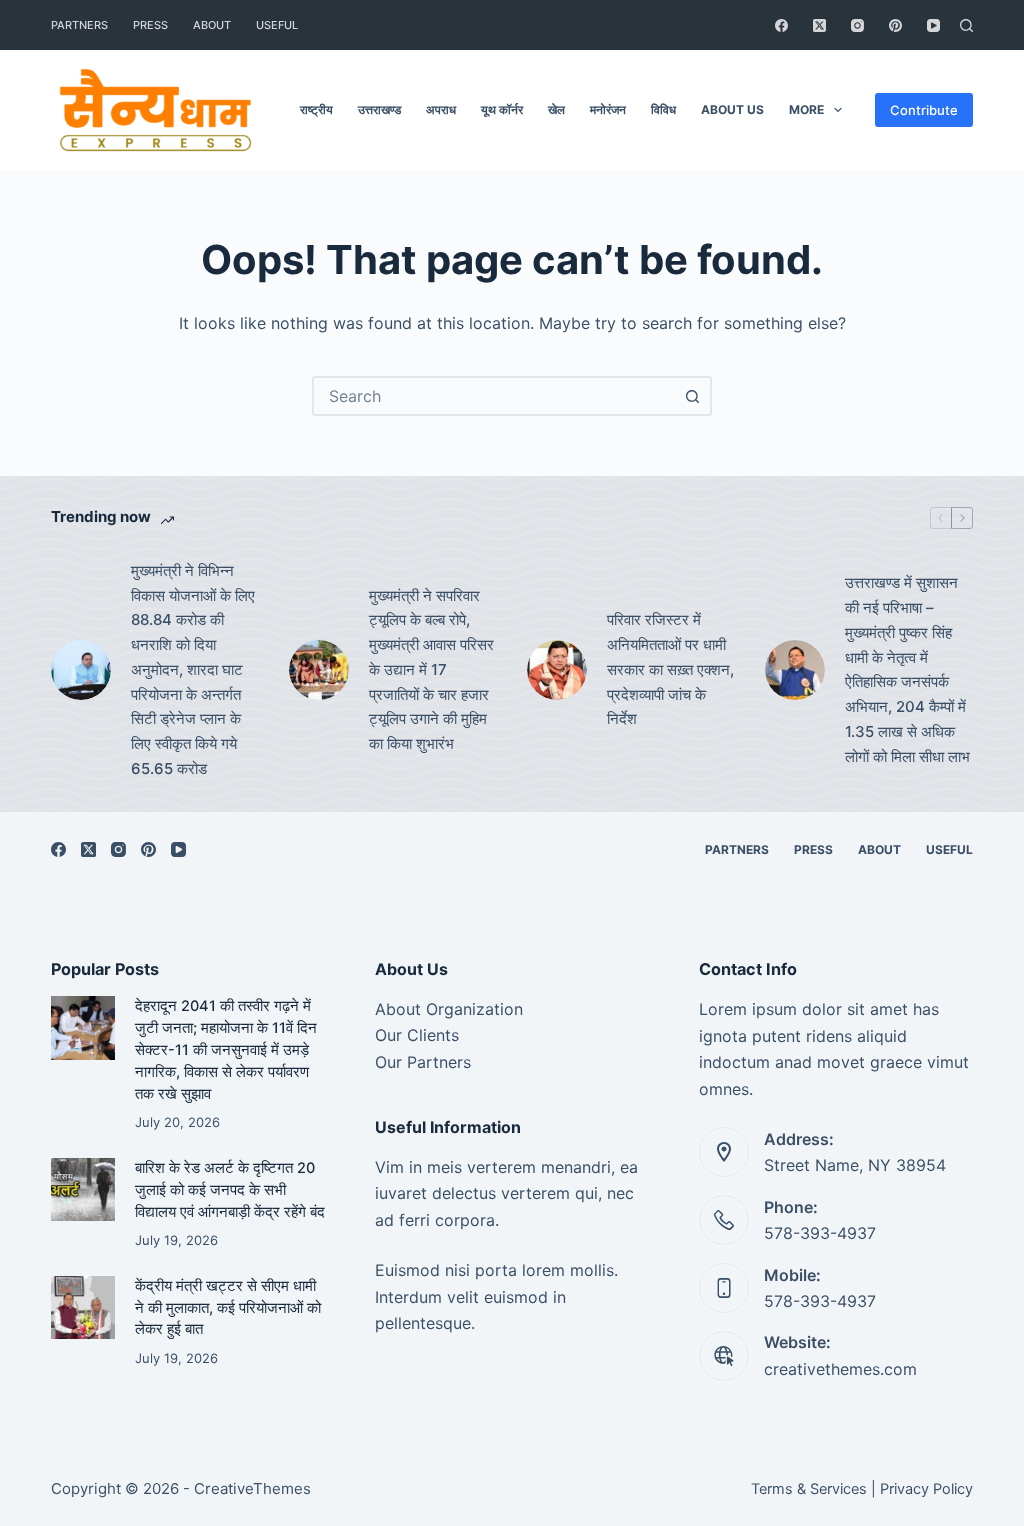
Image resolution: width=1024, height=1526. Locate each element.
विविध (663, 109)
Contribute (924, 110)
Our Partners (423, 1062)
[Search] (966, 25)
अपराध (441, 109)
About (212, 25)
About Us (732, 109)
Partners (79, 25)
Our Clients (417, 1035)
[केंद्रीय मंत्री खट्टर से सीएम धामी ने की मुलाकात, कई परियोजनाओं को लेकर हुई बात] (82, 1307)
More (806, 109)
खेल (556, 109)
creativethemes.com (840, 1369)
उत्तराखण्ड (379, 109)
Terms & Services (809, 1489)
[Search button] (692, 396)
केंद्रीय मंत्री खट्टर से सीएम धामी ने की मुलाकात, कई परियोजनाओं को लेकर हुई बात (228, 1308)
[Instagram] (857, 25)
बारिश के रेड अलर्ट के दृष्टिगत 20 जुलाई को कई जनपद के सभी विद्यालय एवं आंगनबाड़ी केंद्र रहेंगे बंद (230, 1190)
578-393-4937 (820, 1233)
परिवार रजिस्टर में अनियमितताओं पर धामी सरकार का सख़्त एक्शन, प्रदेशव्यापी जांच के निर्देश (670, 669)
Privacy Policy (926, 1489)
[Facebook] (781, 25)
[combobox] (494, 396)
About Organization (449, 1009)
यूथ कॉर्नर (502, 109)
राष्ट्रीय (316, 109)
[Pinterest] (895, 25)
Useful (277, 25)
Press (150, 25)
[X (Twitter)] (819, 25)
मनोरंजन (608, 109)
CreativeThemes (252, 1488)
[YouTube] (933, 25)
